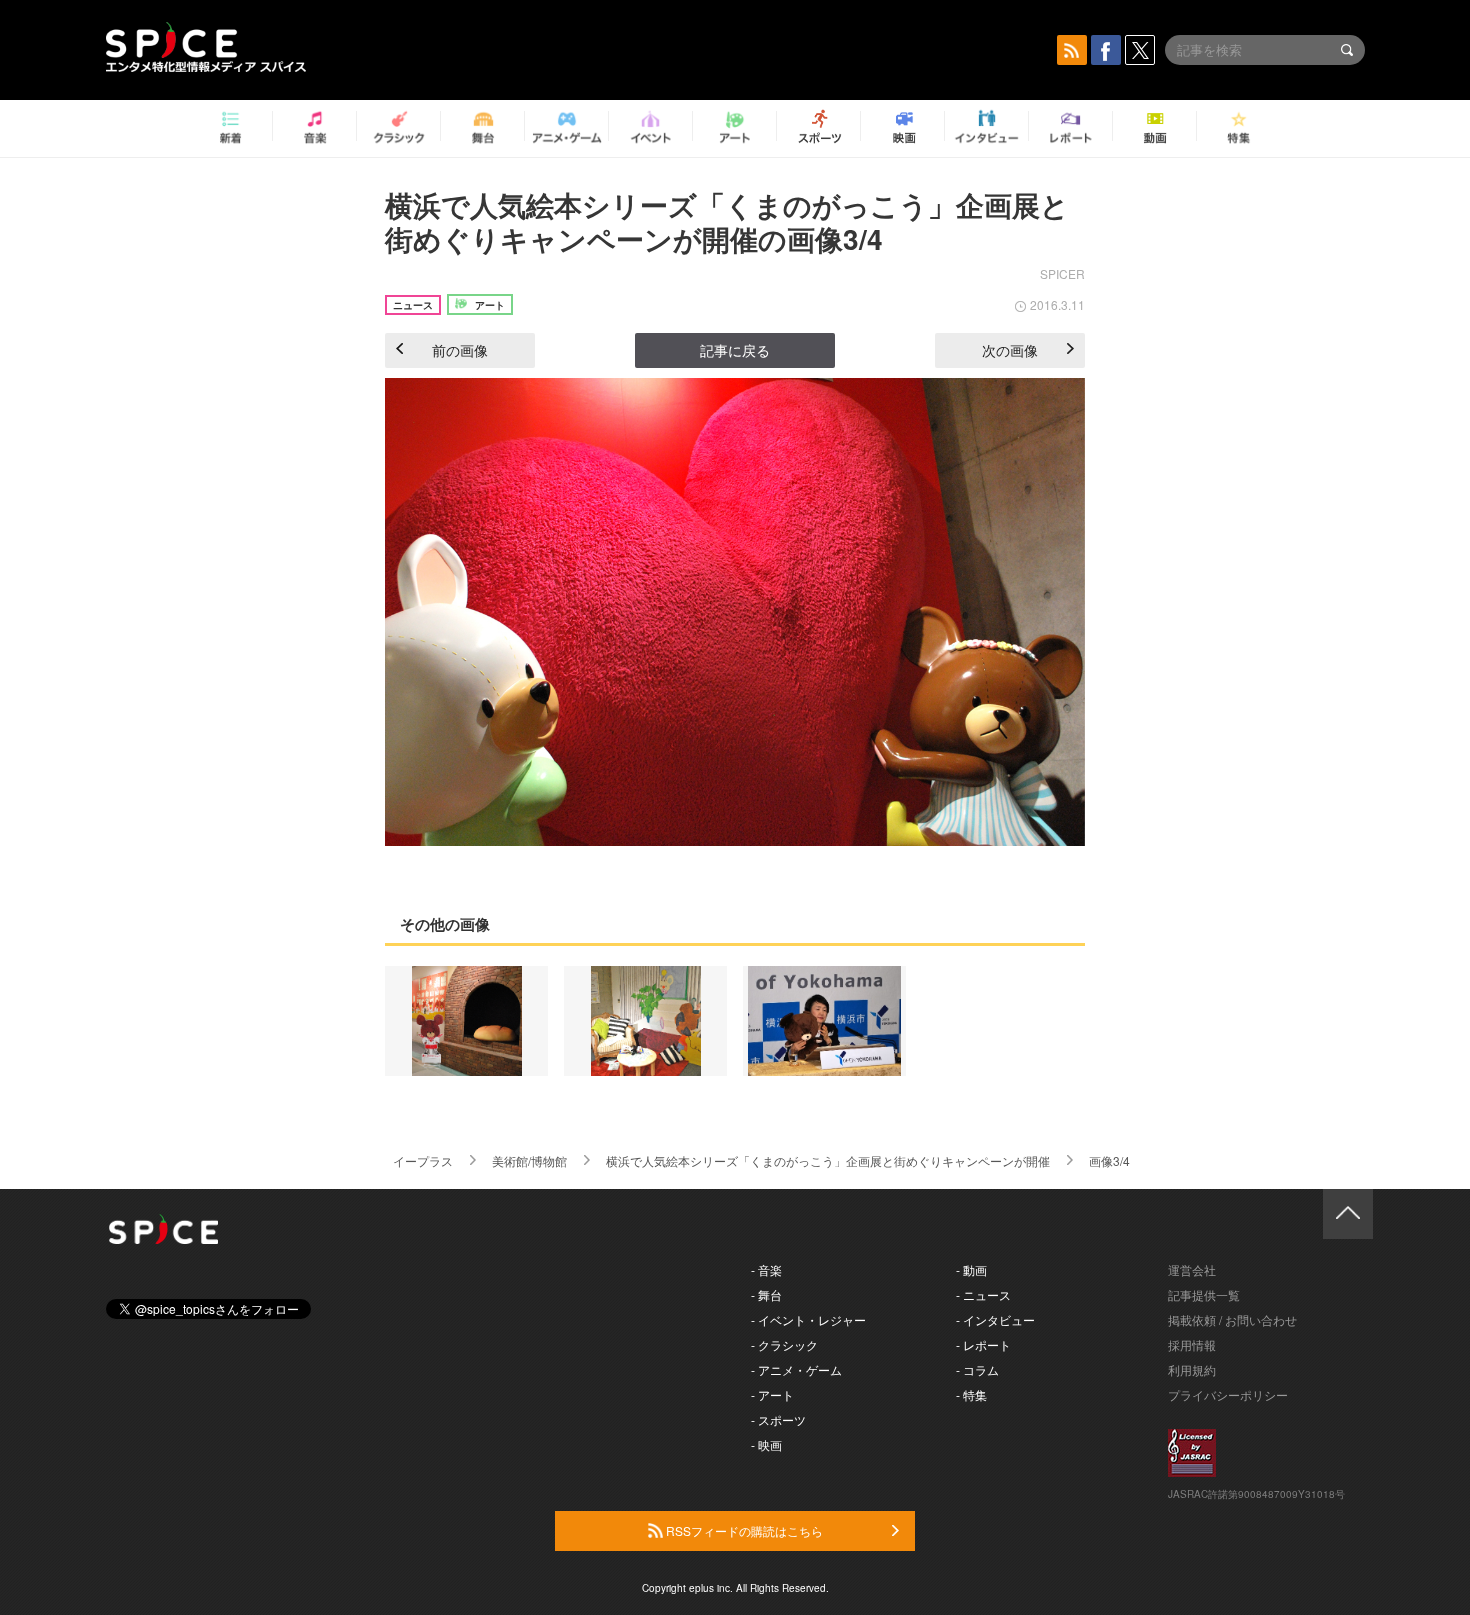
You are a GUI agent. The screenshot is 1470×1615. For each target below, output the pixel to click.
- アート (772, 1394)
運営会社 (1192, 1269)
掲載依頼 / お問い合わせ (1232, 1319)
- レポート (983, 1344)
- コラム (977, 1369)
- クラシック (784, 1344)
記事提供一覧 (1204, 1294)
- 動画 (971, 1269)
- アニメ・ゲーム (796, 1369)
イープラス (423, 1160)
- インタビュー (995, 1319)
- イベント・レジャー (808, 1319)
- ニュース (983, 1294)
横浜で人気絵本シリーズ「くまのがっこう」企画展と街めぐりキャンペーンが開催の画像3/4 (727, 221)
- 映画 (766, 1444)
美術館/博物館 (529, 1160)
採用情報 (1192, 1344)
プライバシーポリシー (1228, 1394)
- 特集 (971, 1394)
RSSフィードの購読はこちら (743, 1530)
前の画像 (460, 350)
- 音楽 (766, 1269)
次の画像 (1010, 350)
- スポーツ (778, 1419)
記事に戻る (735, 350)
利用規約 (1192, 1369)
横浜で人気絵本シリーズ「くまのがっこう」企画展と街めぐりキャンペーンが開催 (828, 1160)
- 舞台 (766, 1294)
